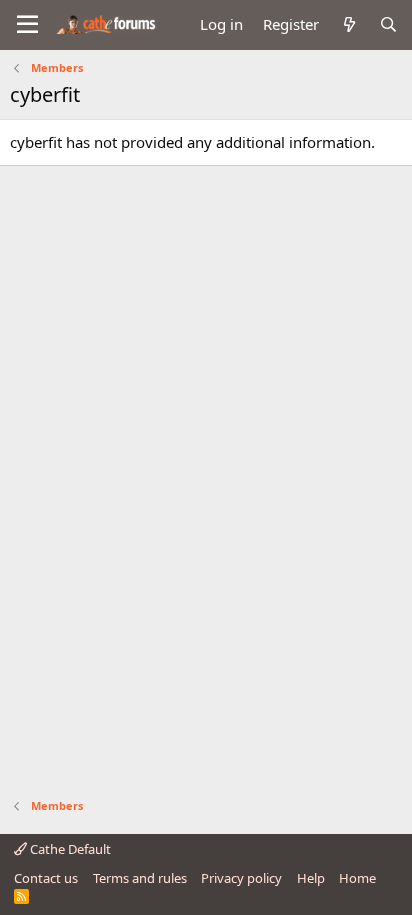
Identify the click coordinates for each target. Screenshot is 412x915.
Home (357, 878)
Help (311, 878)
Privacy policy (241, 878)
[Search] (388, 24)
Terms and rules (140, 878)
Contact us (46, 878)
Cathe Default (69, 849)
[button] (27, 25)
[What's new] (348, 24)
